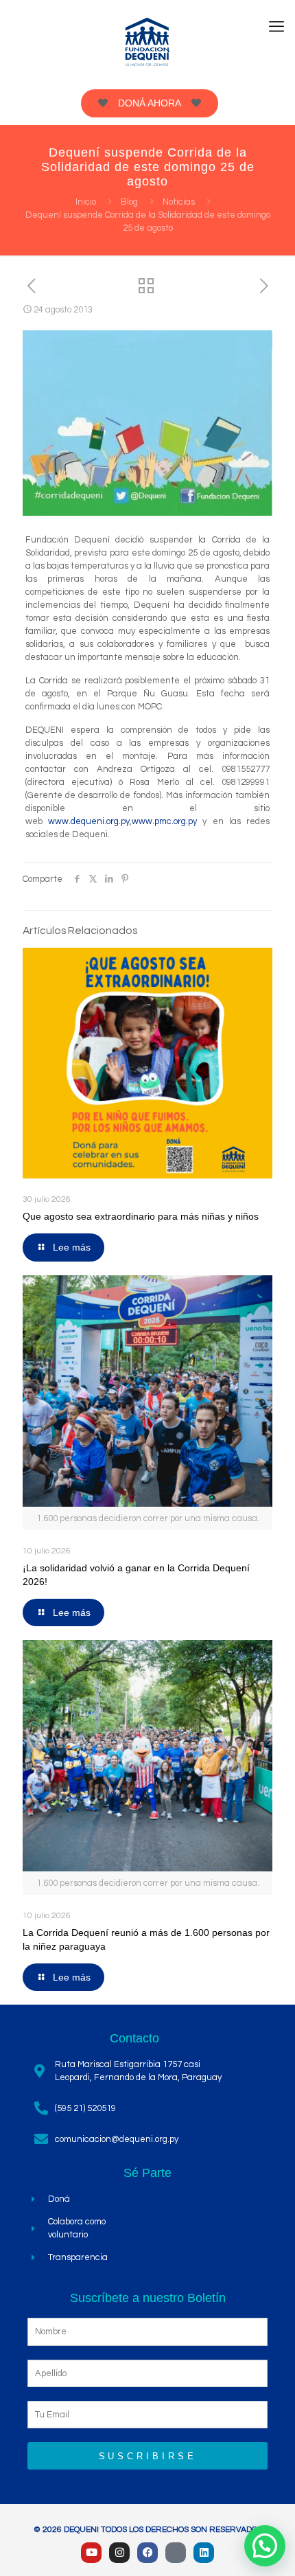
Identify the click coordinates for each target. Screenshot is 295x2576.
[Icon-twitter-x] (176, 2553)
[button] (265, 2546)
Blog (129, 202)
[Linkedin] (204, 2553)
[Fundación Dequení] (147, 41)
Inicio (86, 202)
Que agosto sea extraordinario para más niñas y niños (141, 1216)
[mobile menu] (276, 27)
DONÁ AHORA (150, 103)
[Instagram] (119, 2553)
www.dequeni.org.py (89, 821)
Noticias (179, 202)
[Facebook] (147, 2553)
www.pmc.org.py (164, 821)
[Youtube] (91, 2553)
